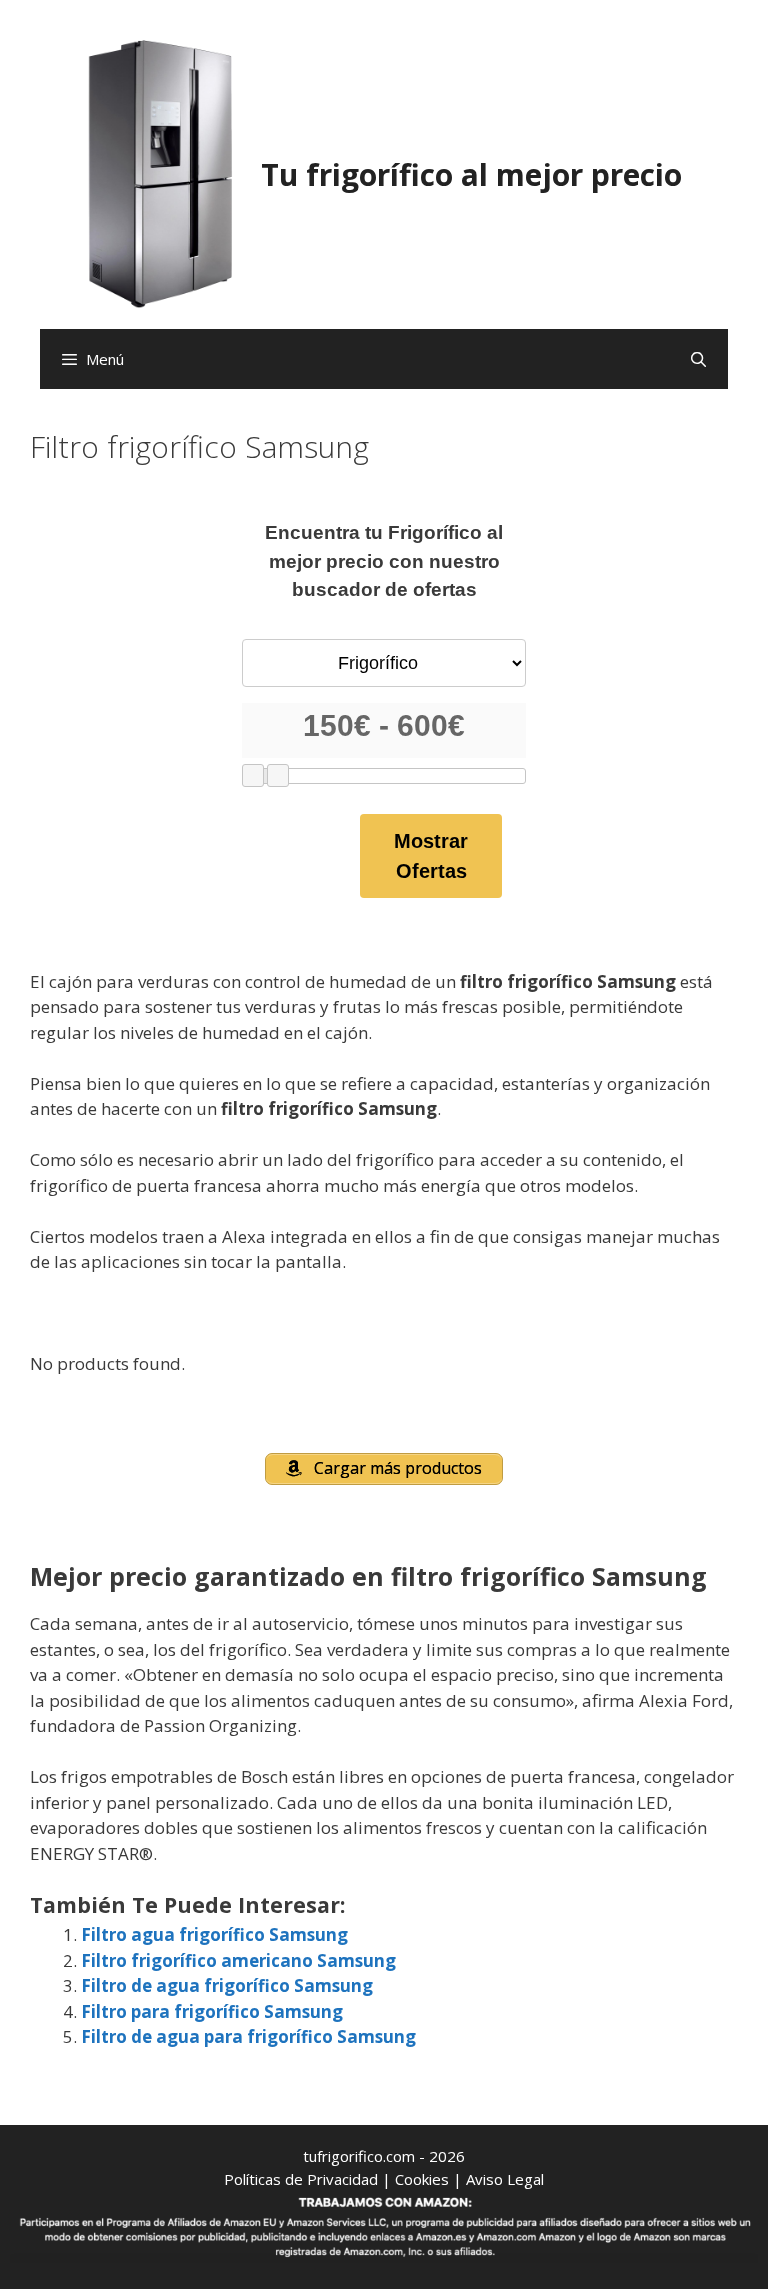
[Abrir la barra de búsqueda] (698, 359)
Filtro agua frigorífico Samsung (214, 1934)
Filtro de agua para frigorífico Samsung (248, 2036)
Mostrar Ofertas (431, 856)
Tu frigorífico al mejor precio (471, 174)
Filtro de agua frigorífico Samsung (227, 1985)
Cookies (422, 2179)
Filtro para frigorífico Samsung (212, 2011)
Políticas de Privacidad (301, 2179)
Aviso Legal (505, 2179)
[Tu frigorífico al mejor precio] (161, 172)
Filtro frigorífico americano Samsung (238, 1960)
